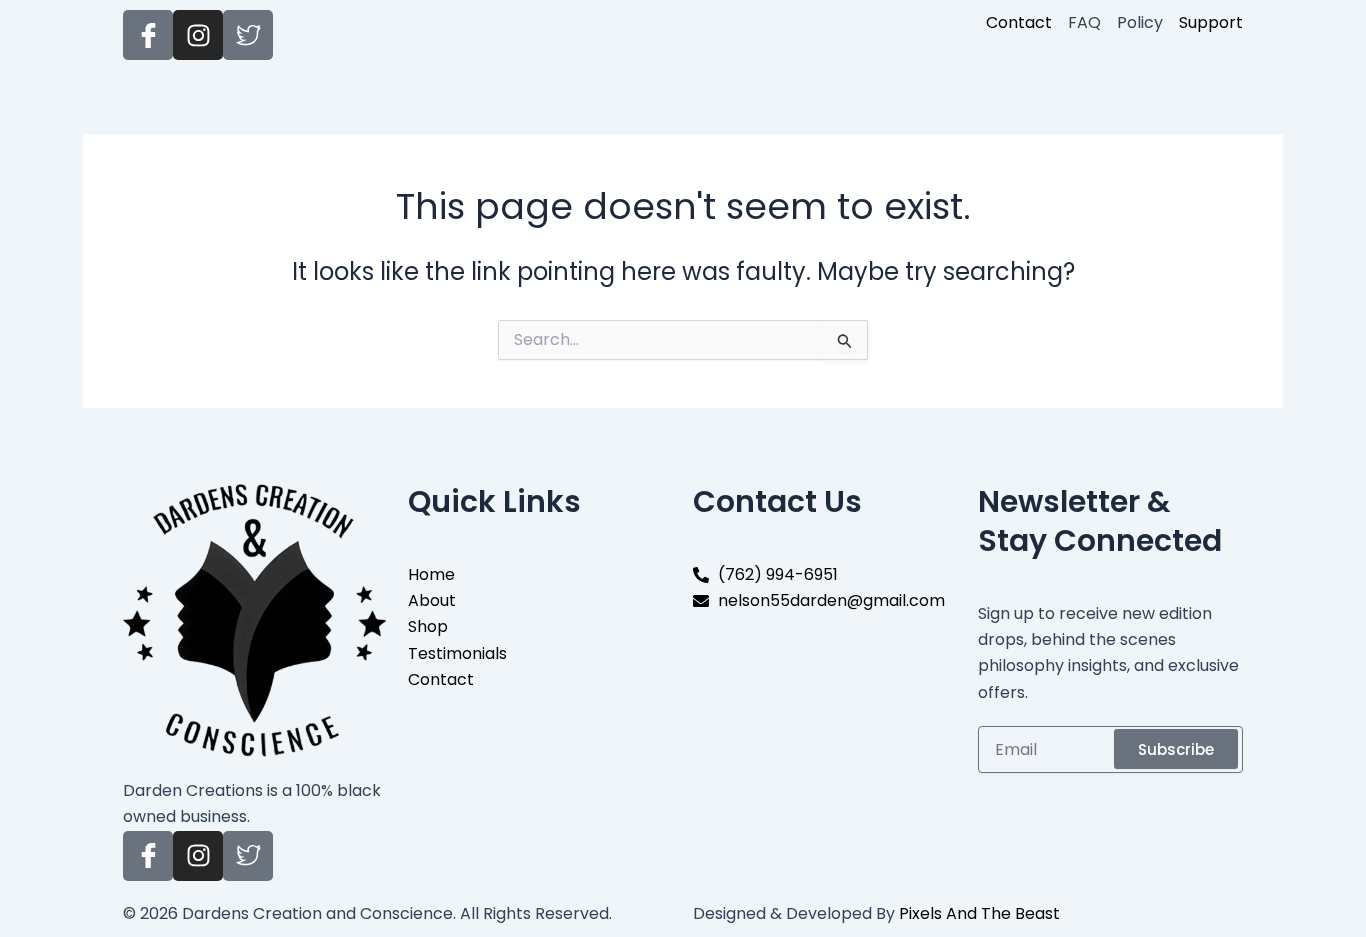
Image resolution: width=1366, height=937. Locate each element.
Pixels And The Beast (979, 913)
